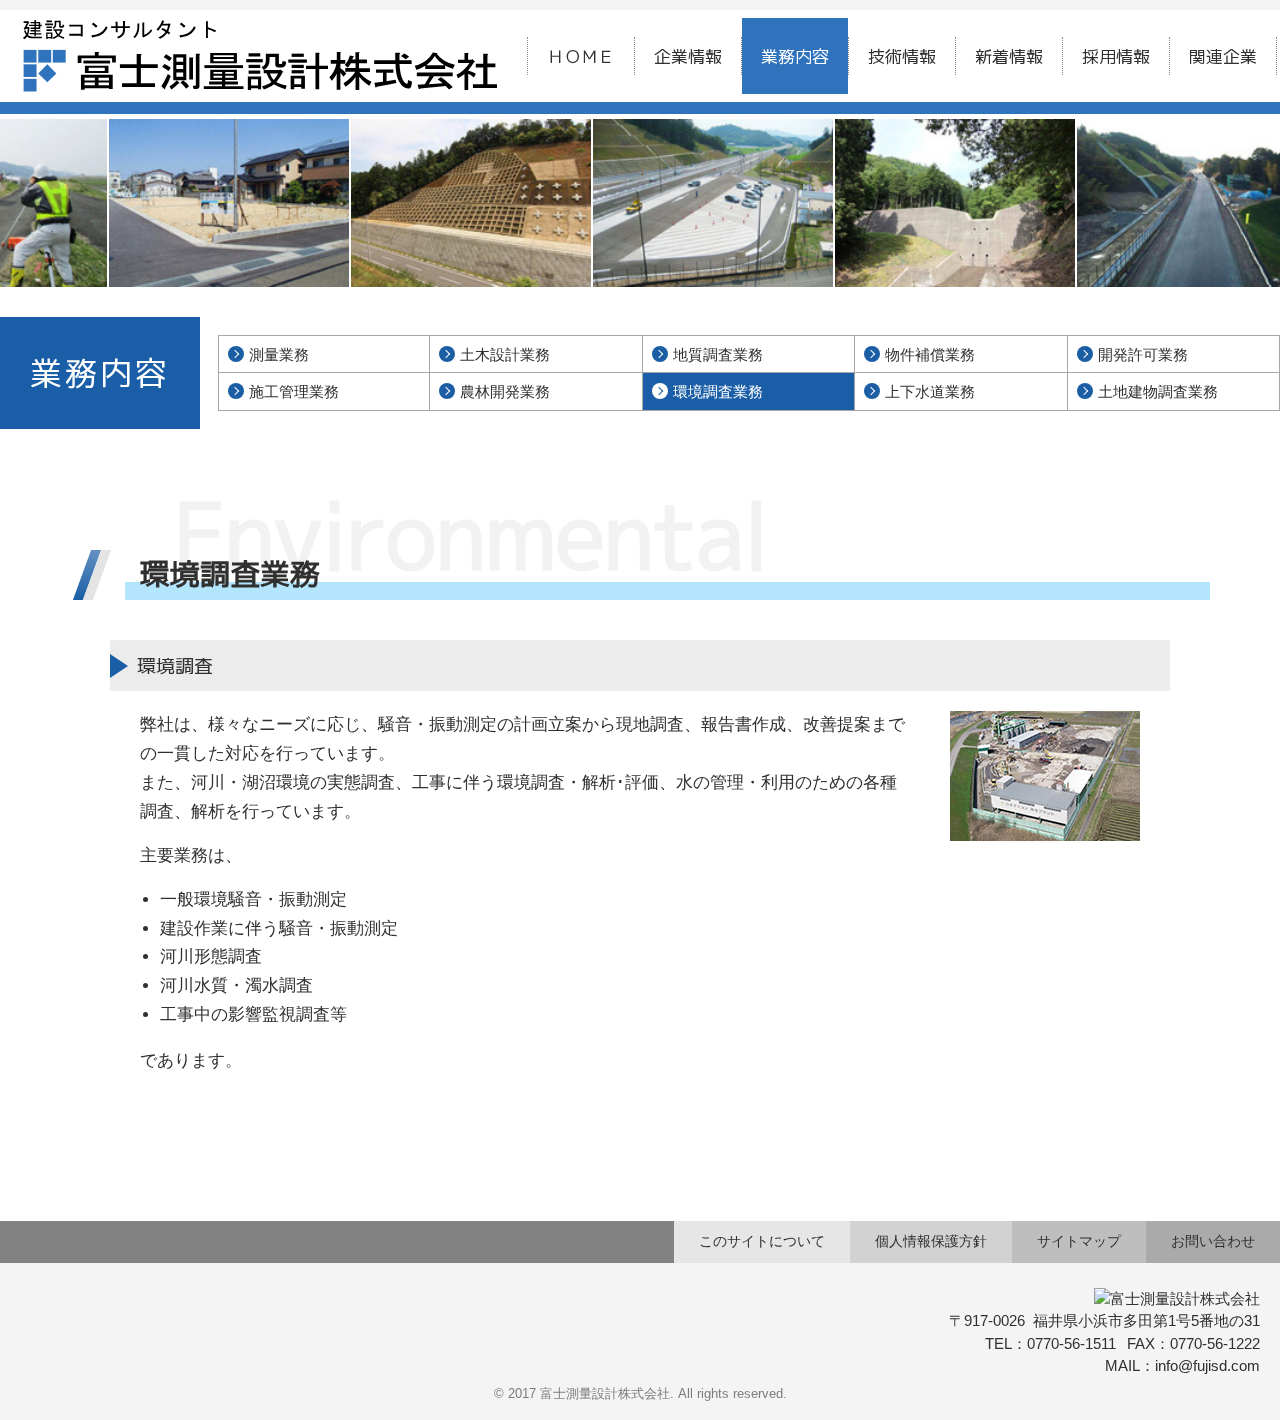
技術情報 (902, 56)
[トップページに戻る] (260, 33)
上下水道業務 (930, 391)
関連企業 (1223, 56)
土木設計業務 (505, 354)
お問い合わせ (1213, 1241)
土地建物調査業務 (1158, 391)
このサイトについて (762, 1241)
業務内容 (795, 56)
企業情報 (688, 56)
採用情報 (1116, 56)
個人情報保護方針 (931, 1241)
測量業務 (279, 354)
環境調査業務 (718, 391)
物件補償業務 (930, 354)
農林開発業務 (505, 391)
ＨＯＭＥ (581, 56)
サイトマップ (1079, 1241)
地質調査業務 (718, 354)
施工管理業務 (294, 391)
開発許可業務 (1143, 354)
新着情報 (1009, 56)
